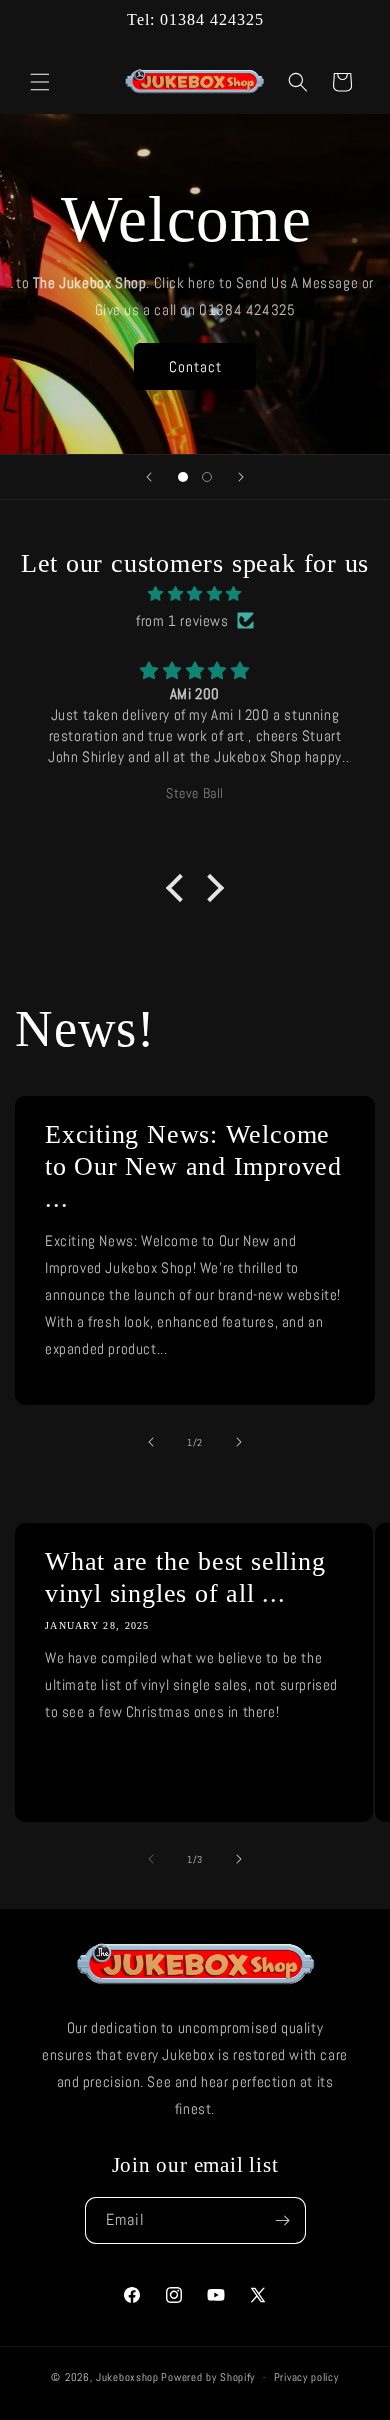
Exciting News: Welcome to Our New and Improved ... (193, 1166)
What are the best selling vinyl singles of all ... (185, 1577)
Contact (195, 365)
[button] (40, 82)
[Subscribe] (283, 2220)
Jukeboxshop (127, 2377)
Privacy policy (306, 2377)
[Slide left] (151, 1442)
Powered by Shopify (208, 2377)
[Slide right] (239, 1442)
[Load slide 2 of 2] (207, 477)
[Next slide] (241, 477)
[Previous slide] (149, 477)
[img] (195, 593)
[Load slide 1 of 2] (183, 477)
